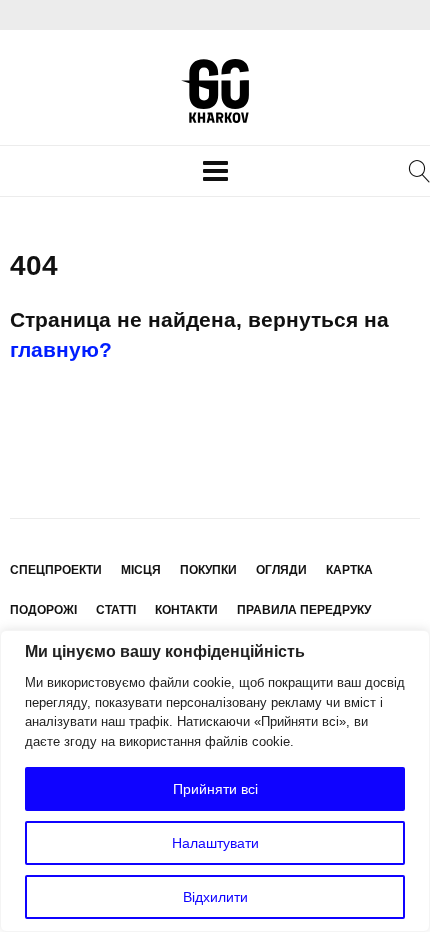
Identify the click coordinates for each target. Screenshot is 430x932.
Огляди (281, 570)
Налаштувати (215, 843)
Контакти (186, 610)
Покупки (208, 570)
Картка (349, 570)
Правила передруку (304, 610)
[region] (215, 781)
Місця (141, 570)
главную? (61, 349)
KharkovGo (215, 91)
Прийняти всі (215, 789)
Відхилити (215, 897)
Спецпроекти (56, 570)
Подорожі (43, 610)
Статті (116, 610)
